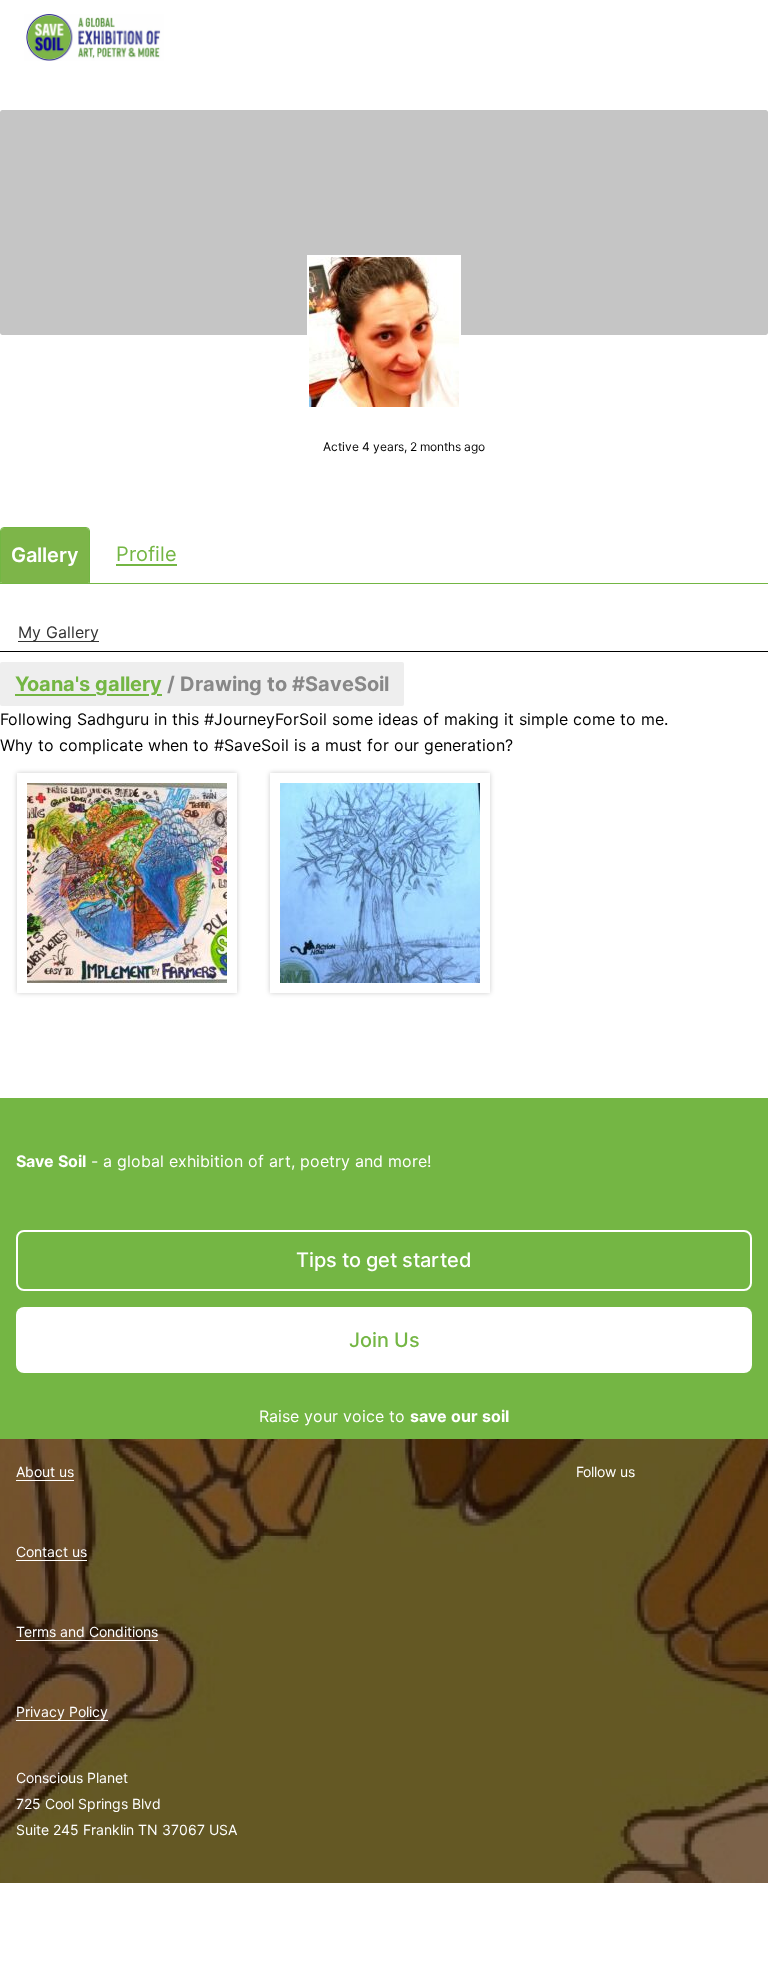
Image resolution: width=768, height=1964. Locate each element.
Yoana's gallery (88, 684)
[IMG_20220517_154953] (126, 883)
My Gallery (58, 632)
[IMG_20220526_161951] (379, 883)
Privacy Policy (62, 1711)
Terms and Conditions (87, 1631)
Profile (146, 554)
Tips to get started (384, 1260)
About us (45, 1471)
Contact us (51, 1551)
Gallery (45, 555)
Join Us (384, 1340)
